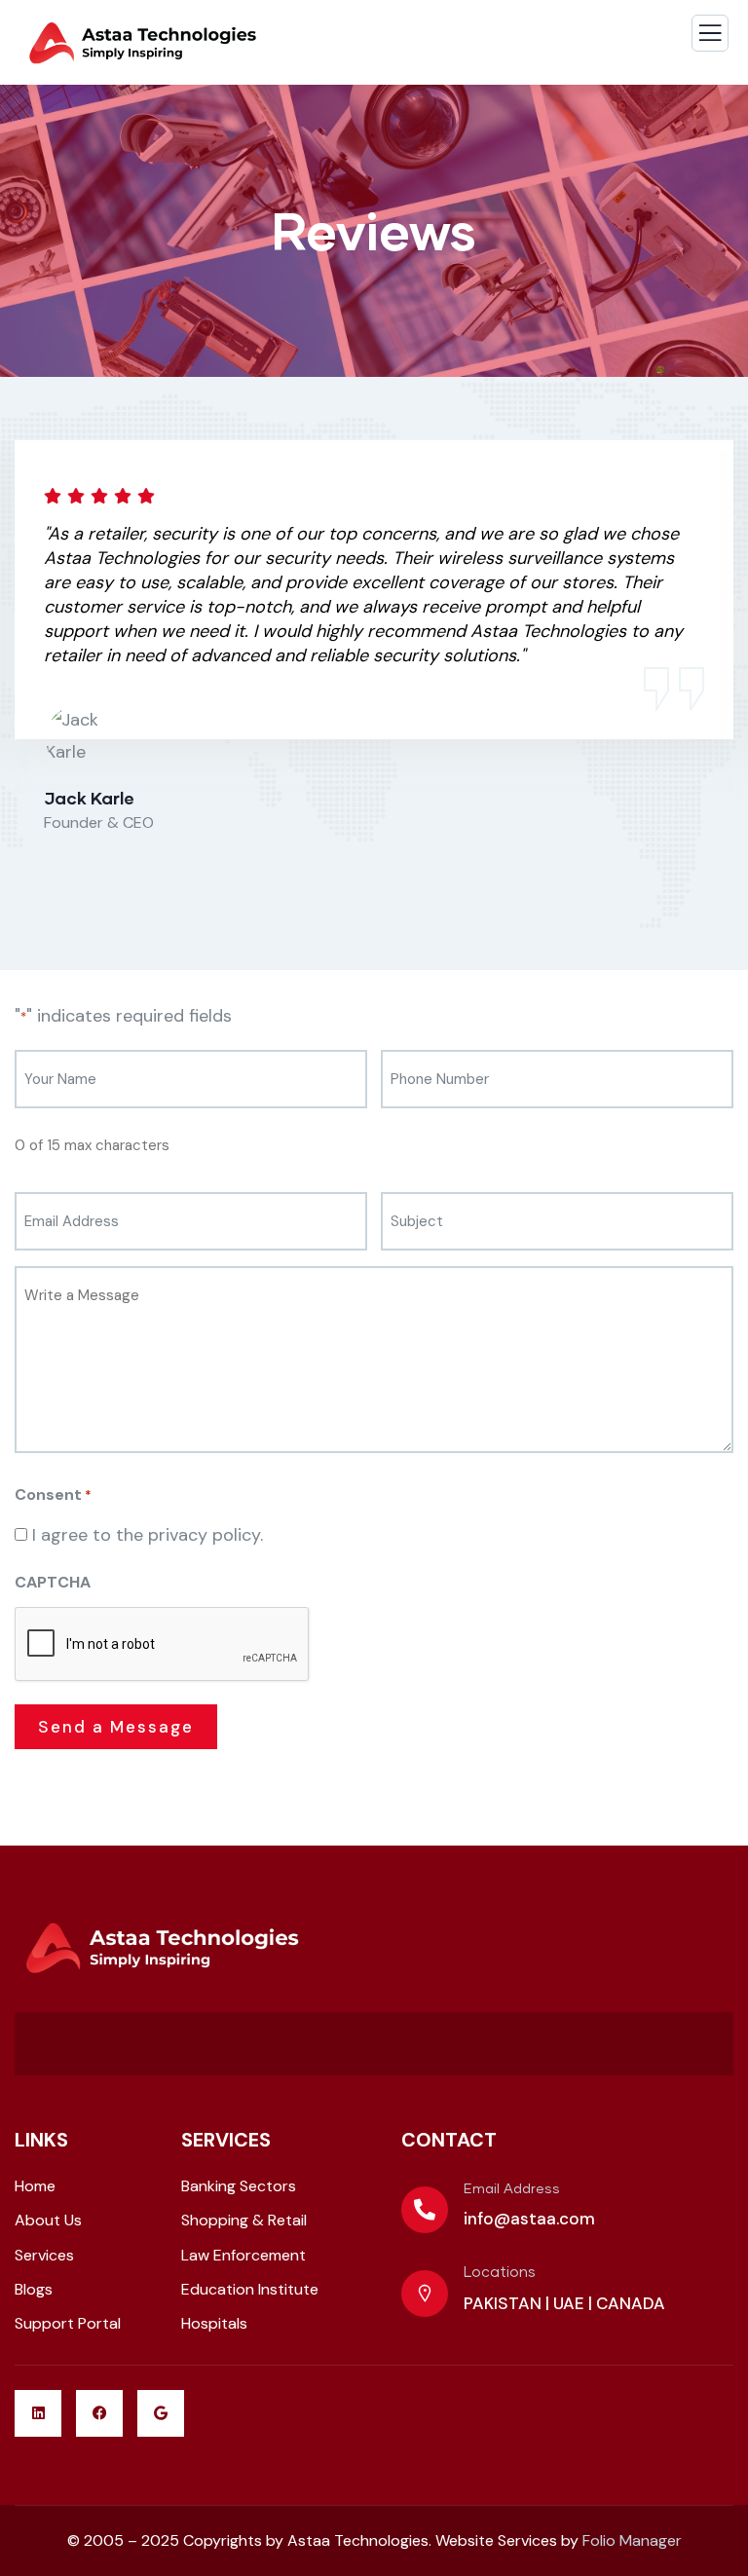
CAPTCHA (53, 1582)
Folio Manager (632, 2540)
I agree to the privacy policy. (148, 1535)
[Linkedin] (38, 2413)
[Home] (161, 1948)
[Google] (161, 2413)
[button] (725, 664)
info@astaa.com (529, 2219)
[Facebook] (99, 2413)
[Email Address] (425, 2210)
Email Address (512, 2189)
